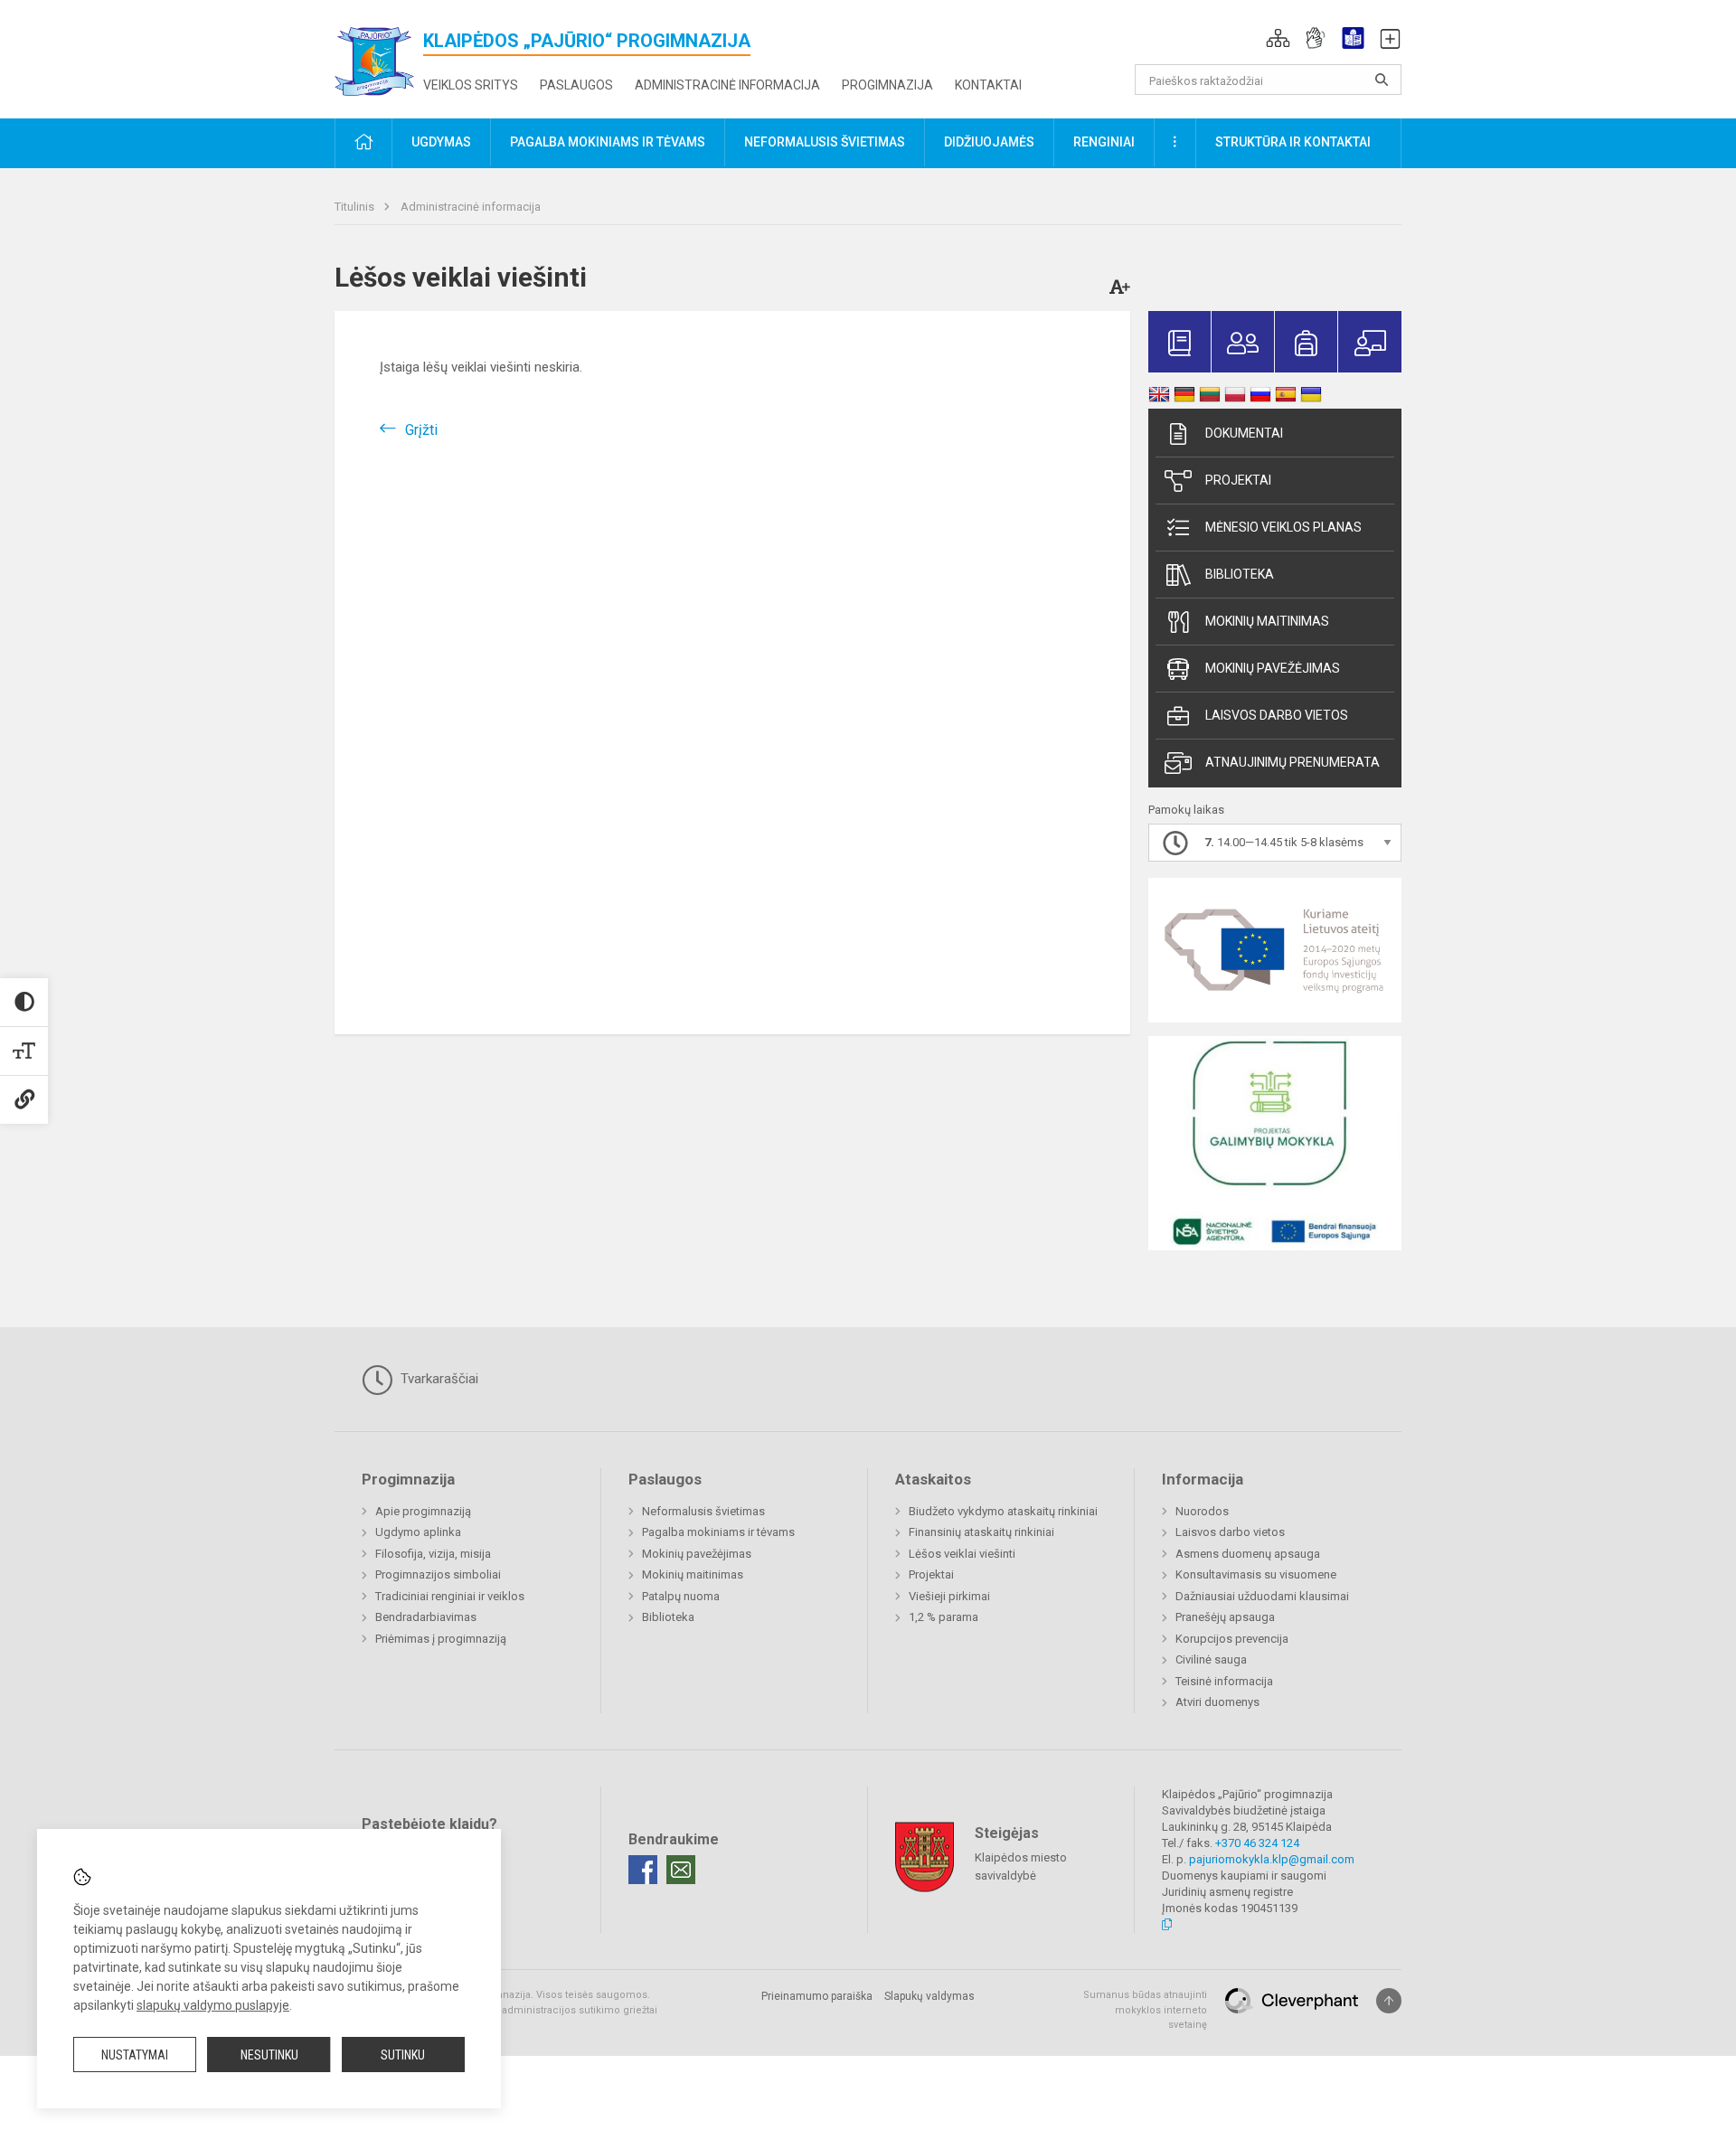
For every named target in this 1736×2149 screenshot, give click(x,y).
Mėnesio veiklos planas (1283, 527)
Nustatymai (135, 2055)
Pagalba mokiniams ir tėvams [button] (608, 142)
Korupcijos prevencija (1232, 1639)
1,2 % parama (943, 1617)
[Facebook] (643, 1870)
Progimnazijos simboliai (438, 1574)
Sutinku (403, 2055)
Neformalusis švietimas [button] (825, 142)
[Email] (681, 1870)
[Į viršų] (1389, 2001)
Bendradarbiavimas (426, 1617)
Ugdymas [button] (441, 142)
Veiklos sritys (471, 85)
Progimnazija (887, 85)
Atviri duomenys (1217, 1702)
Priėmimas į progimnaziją (441, 1639)
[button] (1278, 38)
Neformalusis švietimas (703, 1511)
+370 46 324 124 (1257, 1843)
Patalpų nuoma (681, 1596)
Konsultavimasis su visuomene (1256, 1574)
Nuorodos (1202, 1511)
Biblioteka (1240, 574)
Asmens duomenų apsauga (1248, 1554)
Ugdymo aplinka (418, 1532)
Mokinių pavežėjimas (1273, 668)
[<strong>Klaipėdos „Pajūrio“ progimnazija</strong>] (379, 56)
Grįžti (421, 430)
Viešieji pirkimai (949, 1596)
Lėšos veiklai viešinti (962, 1554)
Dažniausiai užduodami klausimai (1262, 1596)
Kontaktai (988, 85)
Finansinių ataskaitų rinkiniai (981, 1532)
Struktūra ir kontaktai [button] (1293, 142)
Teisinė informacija (1224, 1681)
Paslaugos (576, 85)
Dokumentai (1244, 433)
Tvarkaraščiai (438, 1379)
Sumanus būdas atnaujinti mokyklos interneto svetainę (1145, 2010)
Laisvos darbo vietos (1277, 715)
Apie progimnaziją (423, 1511)
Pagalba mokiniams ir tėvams (718, 1532)
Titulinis (356, 207)
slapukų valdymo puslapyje (213, 2005)
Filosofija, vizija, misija (433, 1554)
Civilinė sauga (1211, 1659)
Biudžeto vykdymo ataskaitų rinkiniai (1003, 1511)
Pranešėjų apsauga (1225, 1617)
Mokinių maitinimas (1267, 621)
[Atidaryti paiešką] (1382, 80)
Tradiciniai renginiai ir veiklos (450, 1596)
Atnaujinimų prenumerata (1293, 762)
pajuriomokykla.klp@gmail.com (1272, 1859)
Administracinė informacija (727, 85)
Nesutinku (269, 2055)
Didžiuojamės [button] (989, 142)
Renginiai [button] (1104, 142)
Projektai (1238, 480)
